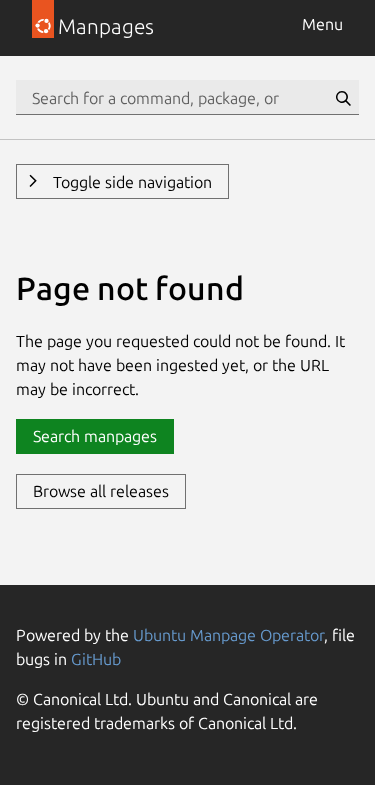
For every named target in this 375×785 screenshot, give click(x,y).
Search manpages (95, 436)
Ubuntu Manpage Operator (228, 635)
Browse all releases (101, 491)
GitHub (96, 659)
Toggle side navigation (130, 182)
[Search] (343, 98)
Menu (322, 24)
